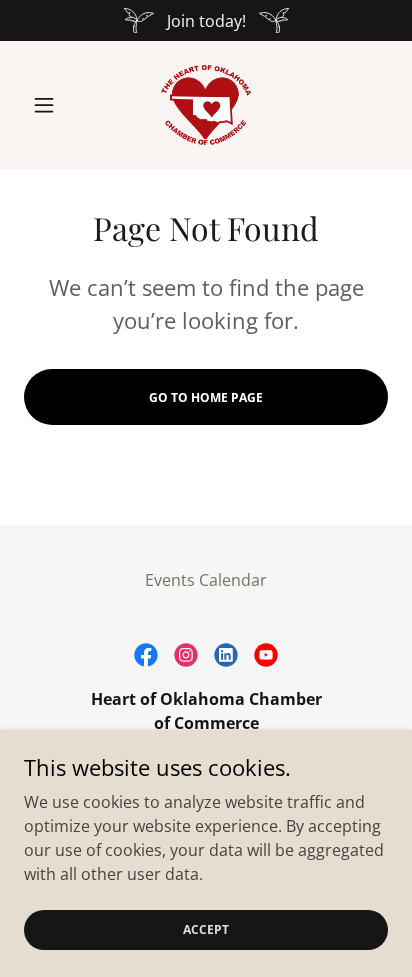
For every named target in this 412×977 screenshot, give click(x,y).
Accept (206, 929)
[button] (51, 105)
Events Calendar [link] (206, 580)
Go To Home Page (206, 397)
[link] (206, 105)
